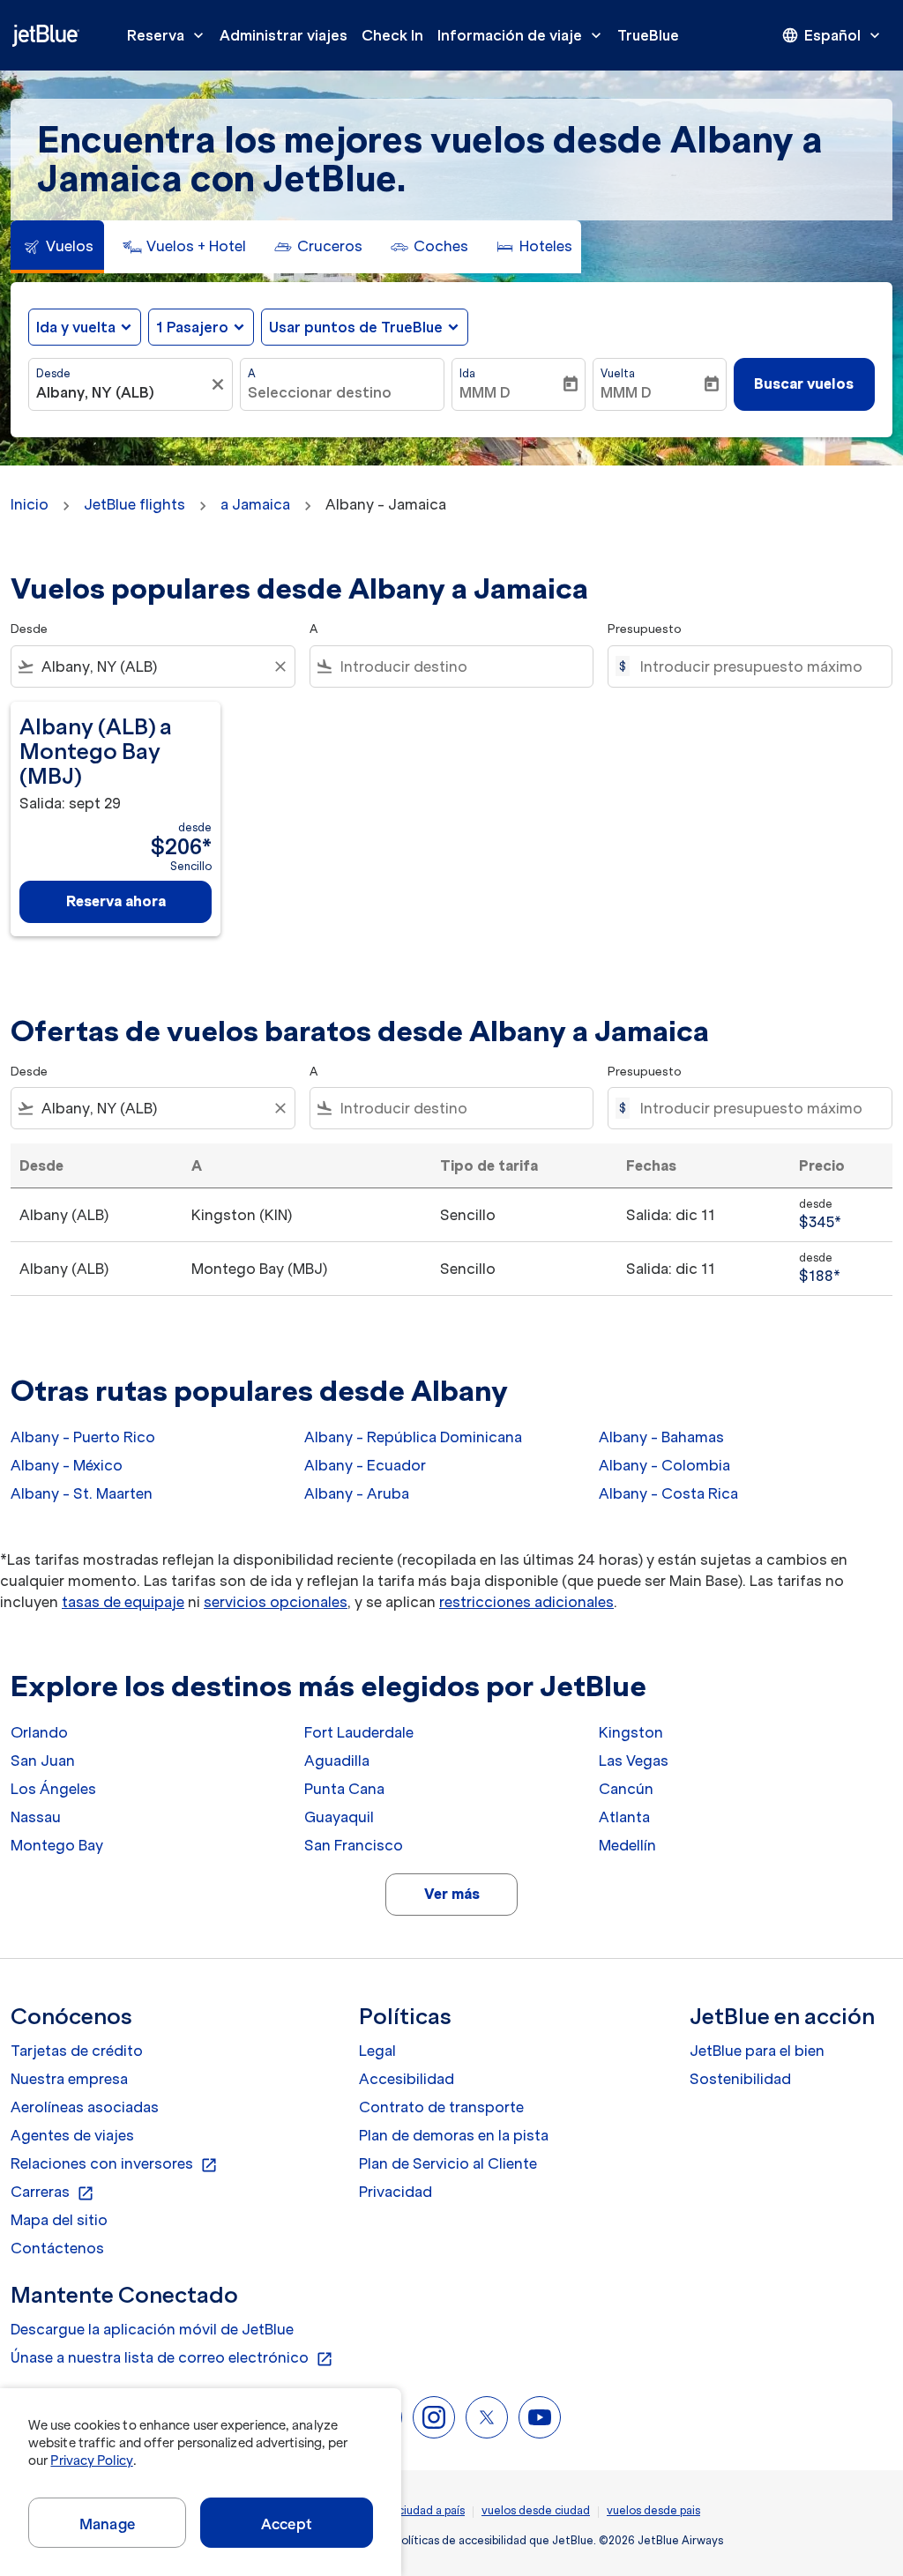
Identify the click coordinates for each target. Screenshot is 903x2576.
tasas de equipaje (123, 1602)
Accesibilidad (407, 2079)
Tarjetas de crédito (77, 2051)
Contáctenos (57, 2248)
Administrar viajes (284, 35)
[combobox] (122, 392)
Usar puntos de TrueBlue (356, 327)
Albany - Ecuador (365, 1465)
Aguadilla (337, 1761)
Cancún (626, 1789)
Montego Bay (57, 1845)
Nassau (36, 1817)
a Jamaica (255, 504)
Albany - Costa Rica (668, 1493)
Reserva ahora (116, 901)
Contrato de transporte (441, 2107)
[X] (487, 2417)
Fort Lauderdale (359, 1732)
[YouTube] (540, 2417)
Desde (53, 373)
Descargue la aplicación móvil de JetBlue (152, 2329)
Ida (467, 373)
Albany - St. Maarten (82, 1493)
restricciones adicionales (526, 1602)
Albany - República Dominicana (413, 1437)
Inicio (30, 504)
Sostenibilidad (740, 2079)
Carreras (52, 2193)
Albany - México (67, 1465)
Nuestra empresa (69, 2079)
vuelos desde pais (653, 2510)
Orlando (39, 1732)
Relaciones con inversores (114, 2164)
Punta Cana (344, 1789)
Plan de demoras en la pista (454, 2135)
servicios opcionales (276, 1602)
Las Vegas (634, 1761)
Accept (287, 2524)
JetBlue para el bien (757, 2051)
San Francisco (354, 1845)
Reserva (167, 35)
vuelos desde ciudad (536, 2510)
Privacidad (396, 2192)
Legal (377, 2051)
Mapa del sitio (59, 2220)
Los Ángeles (53, 1789)
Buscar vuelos (804, 383)
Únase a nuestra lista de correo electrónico (172, 2358)
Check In (392, 35)
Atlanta (624, 1817)
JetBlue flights (134, 504)
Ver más (452, 1894)
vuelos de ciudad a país (404, 2510)
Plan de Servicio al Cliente (448, 2163)
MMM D (485, 392)
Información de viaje (521, 35)
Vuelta (618, 373)
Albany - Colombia (664, 1465)
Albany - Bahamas (661, 1437)
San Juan (43, 1761)
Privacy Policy (91, 2461)
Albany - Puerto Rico (83, 1437)
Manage (107, 2524)
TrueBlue (648, 35)
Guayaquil (339, 1817)
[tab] (57, 247)
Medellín (627, 1845)
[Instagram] (434, 2417)
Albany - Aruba (357, 1493)
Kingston (631, 1732)
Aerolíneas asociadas (85, 2107)
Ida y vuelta (76, 327)
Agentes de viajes (72, 2135)
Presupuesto (645, 629)
